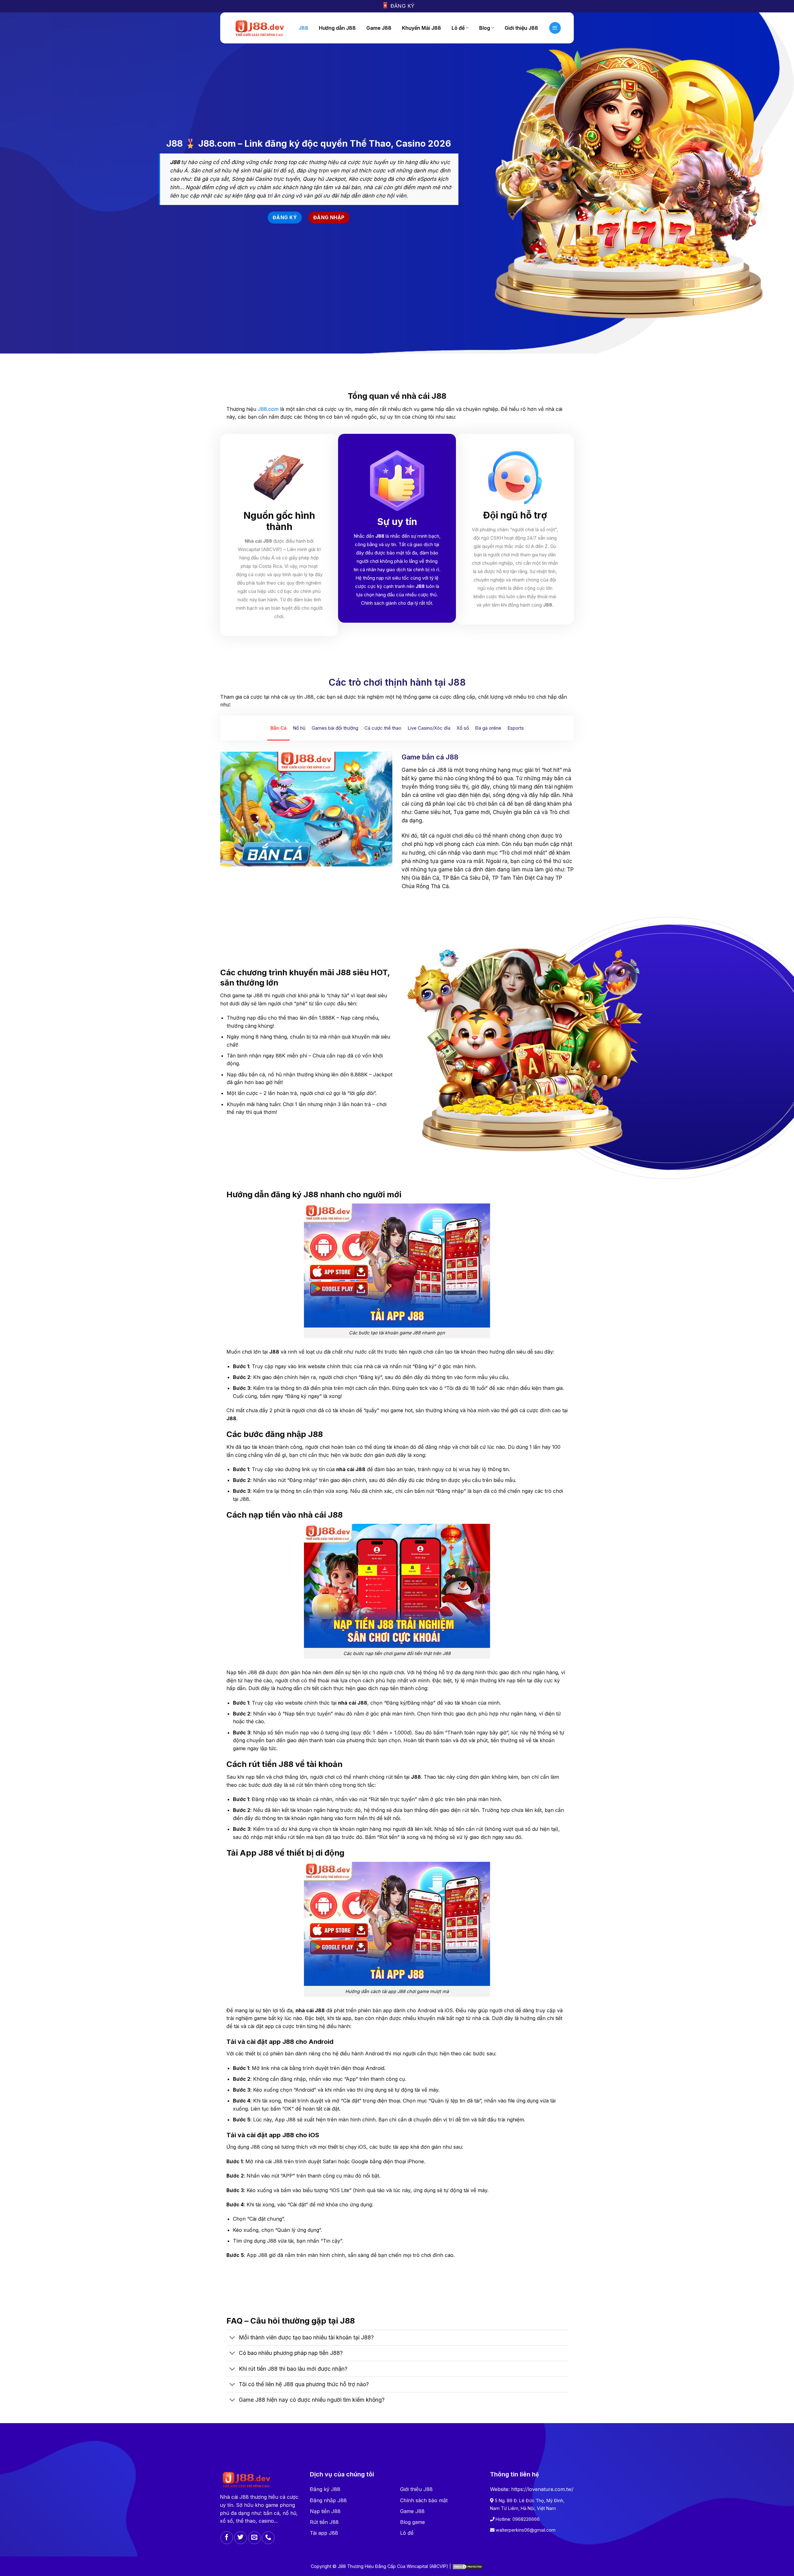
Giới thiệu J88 (521, 28)
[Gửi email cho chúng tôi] (254, 2538)
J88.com (268, 409)
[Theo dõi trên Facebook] (227, 2538)
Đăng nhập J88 (328, 2500)
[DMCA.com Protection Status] (468, 2566)
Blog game (413, 2522)
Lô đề (458, 28)
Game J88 (379, 28)
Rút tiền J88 (324, 2522)
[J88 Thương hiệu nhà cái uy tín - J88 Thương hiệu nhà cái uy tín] (259, 28)
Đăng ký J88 (325, 2489)
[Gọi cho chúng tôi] (268, 2538)
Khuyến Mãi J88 (422, 28)
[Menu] (555, 28)
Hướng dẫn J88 (337, 28)
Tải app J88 (324, 2533)
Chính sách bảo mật (424, 2500)
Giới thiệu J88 (416, 2489)
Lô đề (407, 2533)
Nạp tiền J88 (325, 2511)
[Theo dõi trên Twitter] (241, 2538)
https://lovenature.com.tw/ (542, 2489)
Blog (485, 28)
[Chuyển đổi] (232, 2338)
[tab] (279, 728)
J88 (303, 28)
